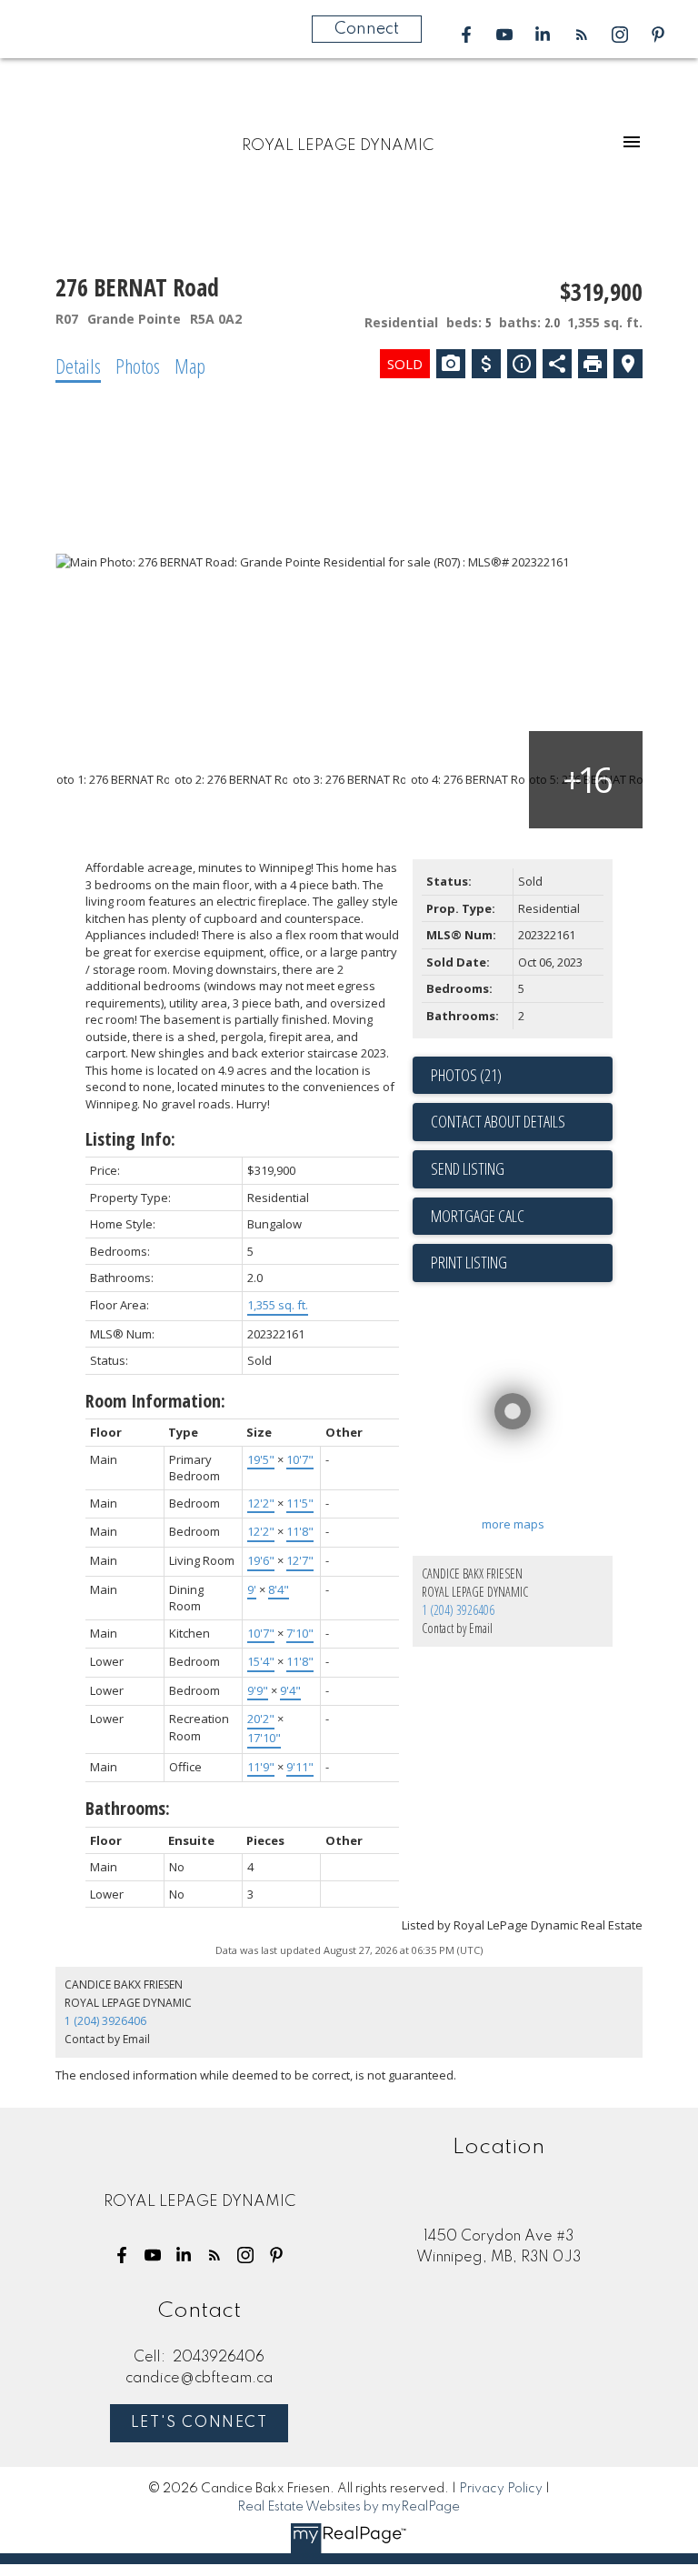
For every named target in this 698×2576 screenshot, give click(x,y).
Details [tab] (78, 366)
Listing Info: (130, 1139)
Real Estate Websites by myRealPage (349, 2507)
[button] (466, 35)
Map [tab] (190, 366)
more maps (513, 1524)
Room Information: (155, 1401)
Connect (367, 29)
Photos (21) (466, 1075)
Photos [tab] (138, 366)
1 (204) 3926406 (458, 1610)
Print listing (469, 1262)
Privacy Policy (501, 2489)
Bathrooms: (128, 1808)
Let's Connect (199, 2423)
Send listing (468, 1168)
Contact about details (498, 1121)
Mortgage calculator (522, 1217)
